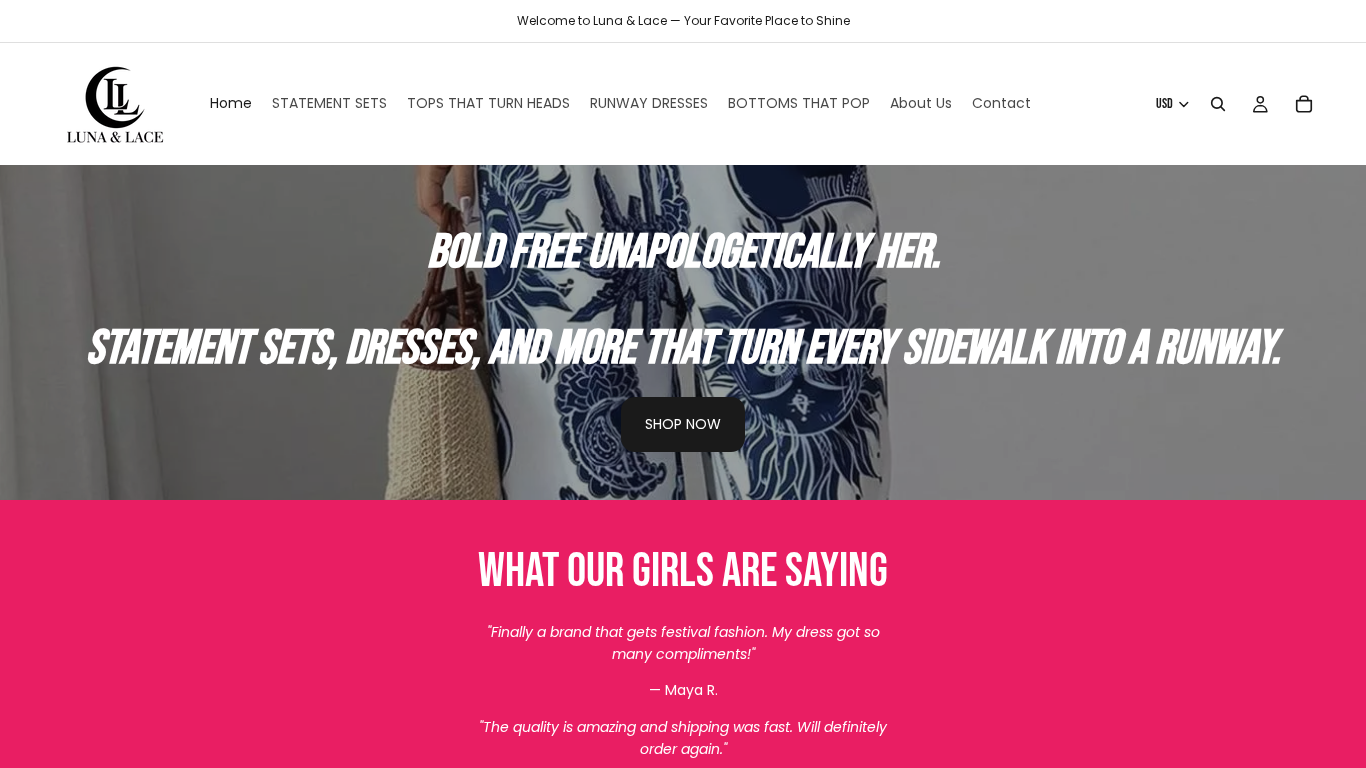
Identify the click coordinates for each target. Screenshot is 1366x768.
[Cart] (1304, 104)
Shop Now (683, 424)
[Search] (1218, 104)
